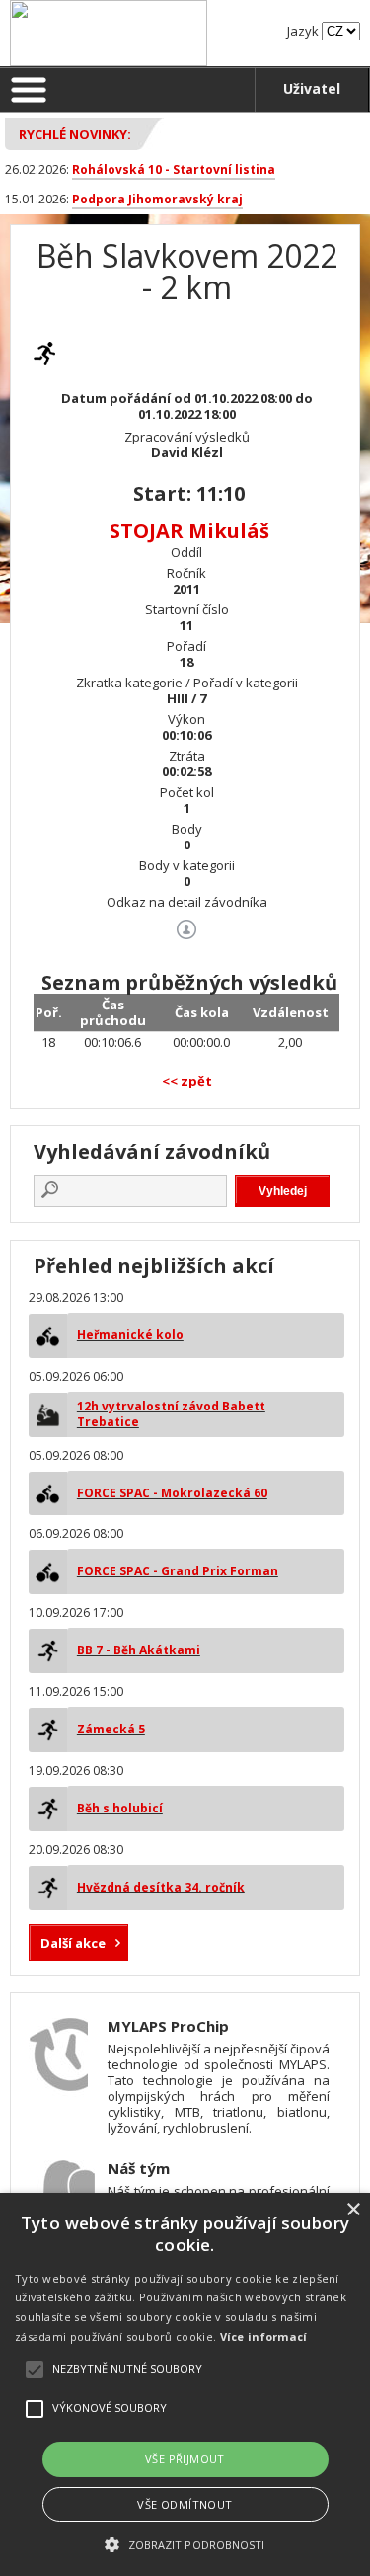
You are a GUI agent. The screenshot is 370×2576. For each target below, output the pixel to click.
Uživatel (312, 88)
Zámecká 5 (111, 1729)
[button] (185, 2544)
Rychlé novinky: (75, 134)
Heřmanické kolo (130, 1335)
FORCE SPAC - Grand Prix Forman (178, 1571)
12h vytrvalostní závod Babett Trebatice (171, 1414)
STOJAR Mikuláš (189, 531)
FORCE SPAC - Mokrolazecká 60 (172, 1493)
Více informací (264, 2336)
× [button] (353, 2210)
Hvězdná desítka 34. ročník (161, 1887)
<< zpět (187, 1081)
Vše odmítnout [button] (185, 2504)
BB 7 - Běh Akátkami (139, 1650)
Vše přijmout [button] (185, 2459)
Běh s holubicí (120, 1808)
